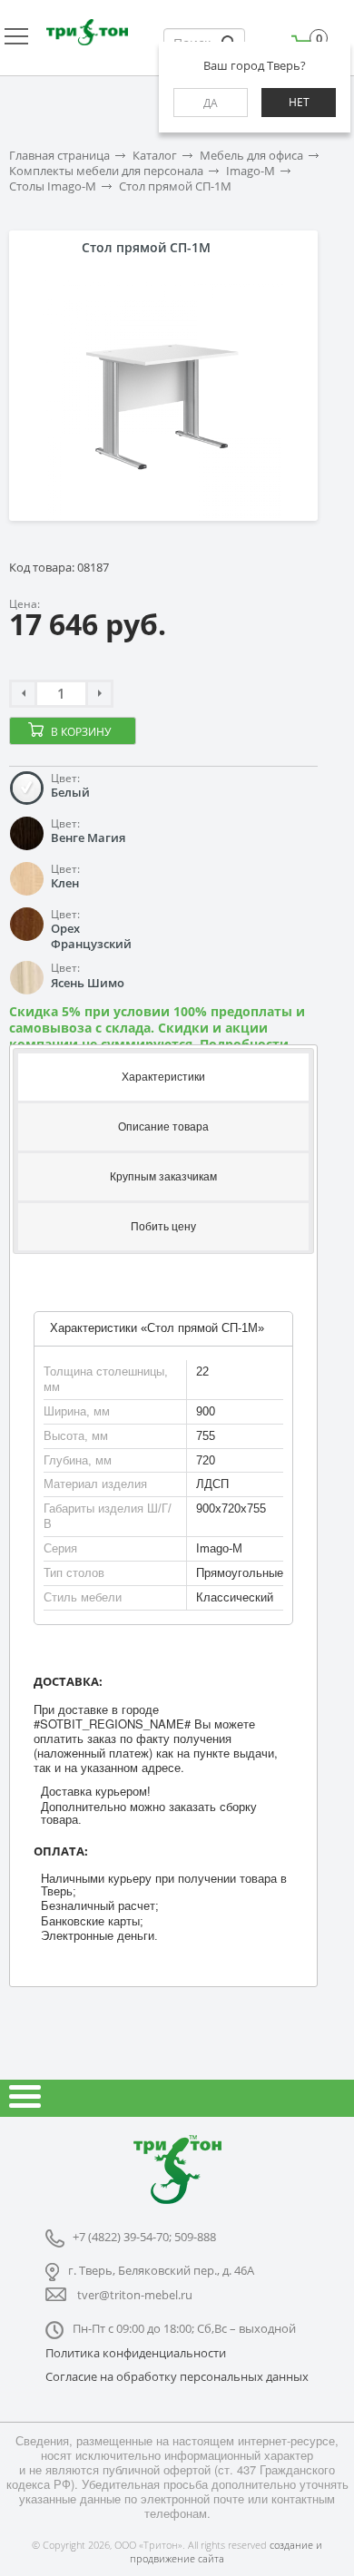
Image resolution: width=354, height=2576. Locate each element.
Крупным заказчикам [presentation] (163, 1177)
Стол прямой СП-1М (175, 186)
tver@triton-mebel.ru (135, 2295)
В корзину (81, 732)
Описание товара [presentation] (163, 1127)
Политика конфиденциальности (136, 2353)
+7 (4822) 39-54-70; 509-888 (144, 2237)
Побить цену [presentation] (163, 1227)
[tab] (163, 1076)
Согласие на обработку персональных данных (177, 2376)
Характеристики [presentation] (163, 1077)
